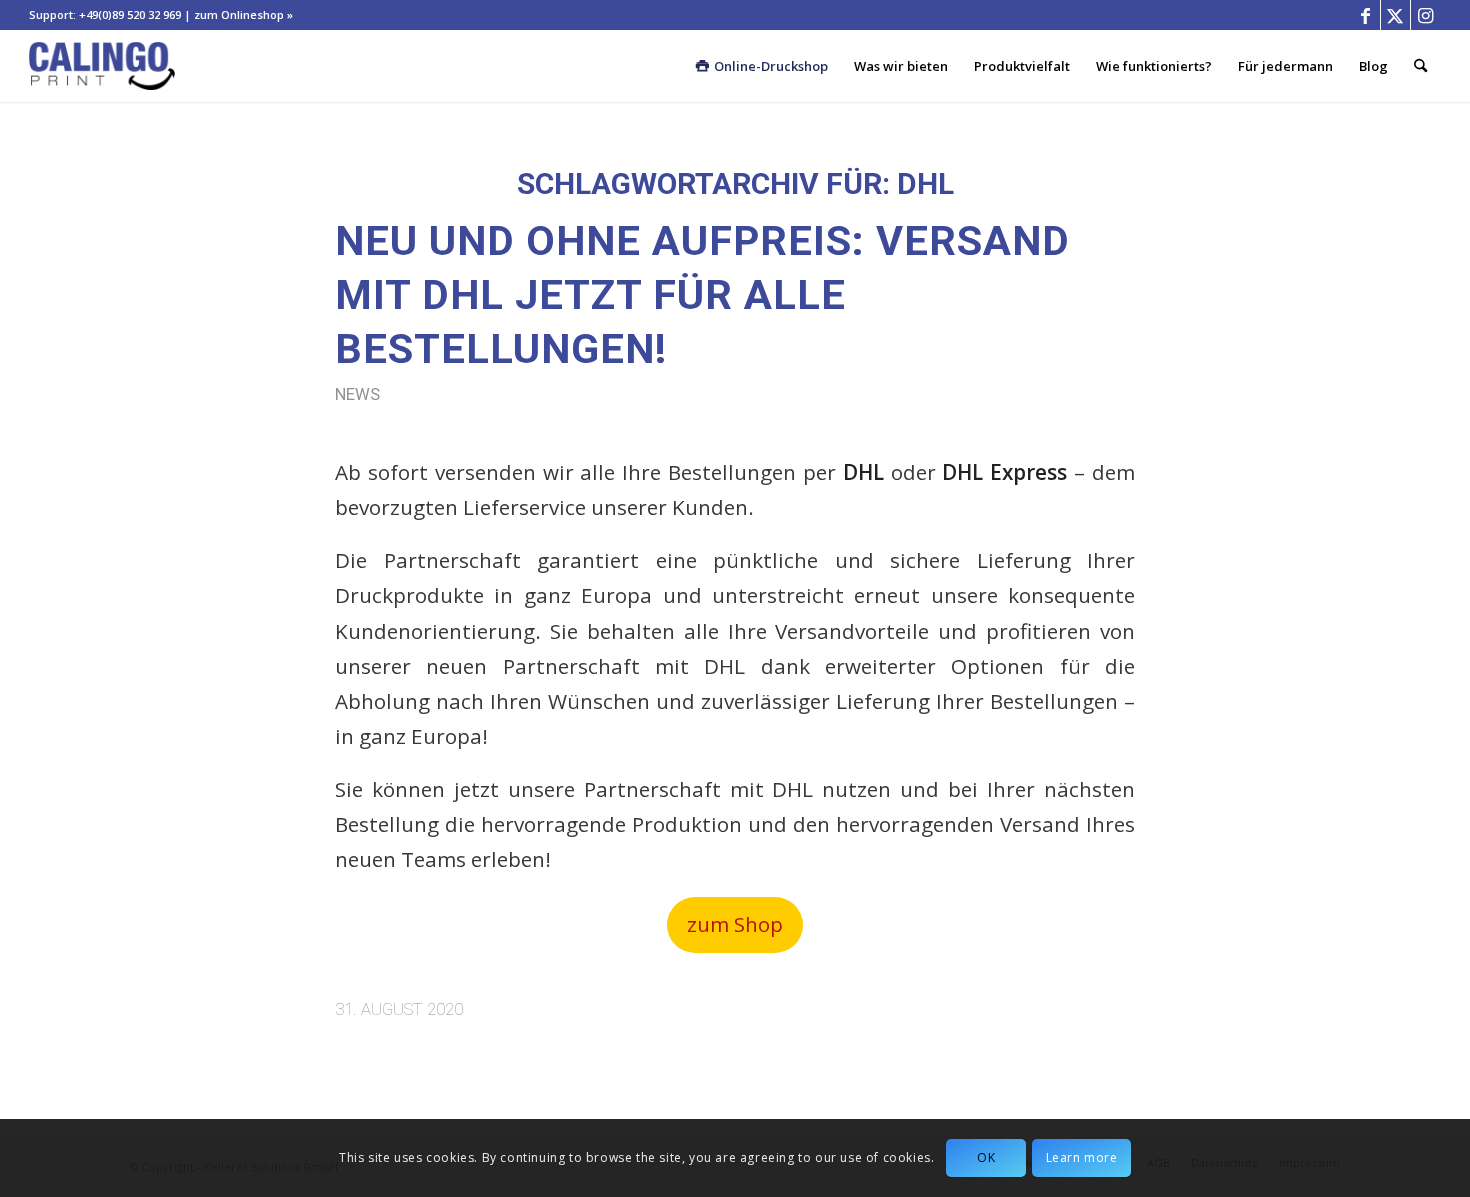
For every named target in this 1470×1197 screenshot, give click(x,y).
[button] (735, 924)
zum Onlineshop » (243, 14)
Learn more (1082, 1157)
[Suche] (1420, 66)
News (357, 394)
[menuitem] (771, 66)
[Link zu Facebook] (1365, 15)
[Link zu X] (1395, 15)
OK (986, 1157)
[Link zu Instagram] (1426, 15)
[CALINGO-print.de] (101, 66)
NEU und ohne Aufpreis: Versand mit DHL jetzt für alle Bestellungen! (702, 295)
